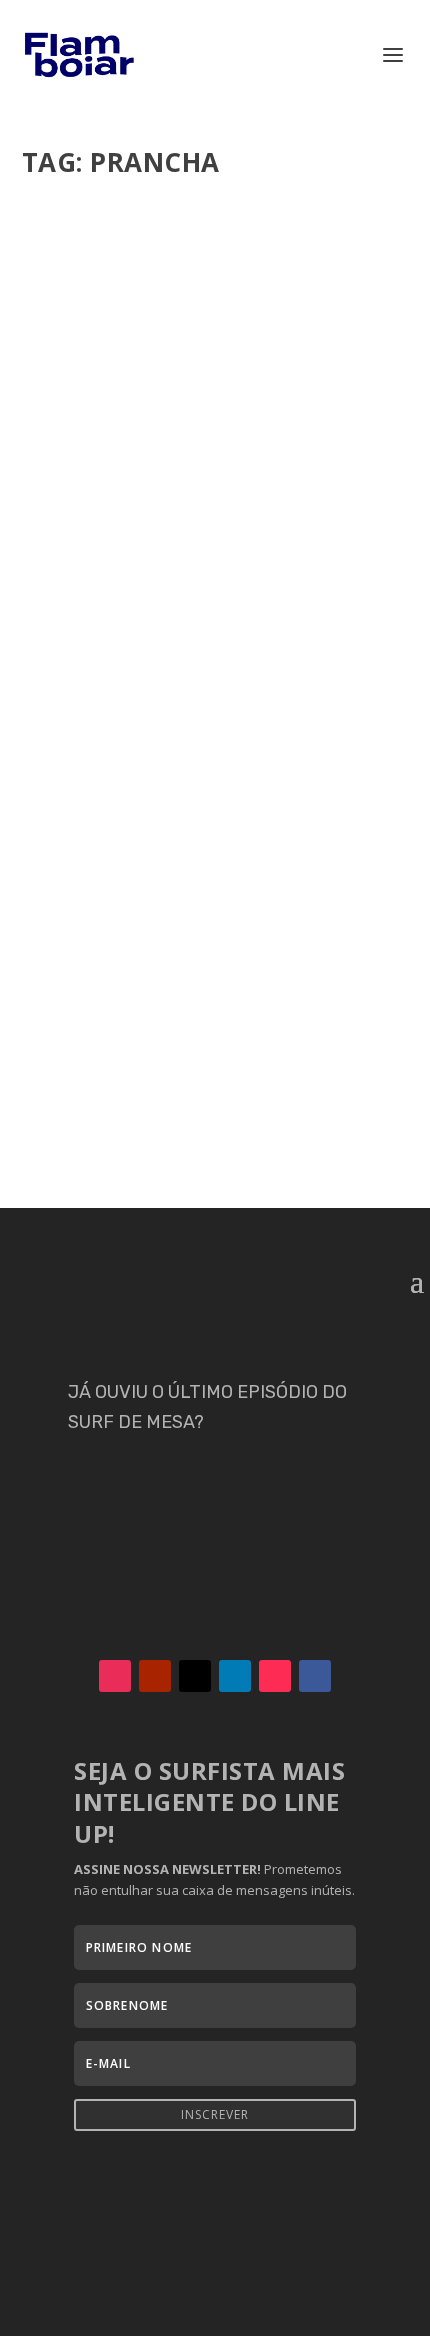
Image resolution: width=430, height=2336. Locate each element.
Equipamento (256, 515)
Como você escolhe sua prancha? (198, 945)
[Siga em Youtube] (155, 1676)
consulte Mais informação (152, 637)
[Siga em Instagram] (115, 1676)
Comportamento (262, 974)
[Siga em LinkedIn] (235, 1676)
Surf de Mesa (136, 535)
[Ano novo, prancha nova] (215, 323)
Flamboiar (95, 515)
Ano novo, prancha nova (161, 485)
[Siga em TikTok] (275, 1676)
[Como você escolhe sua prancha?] (215, 807)
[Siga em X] (195, 1676)
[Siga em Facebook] (315, 1676)
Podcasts (68, 535)
